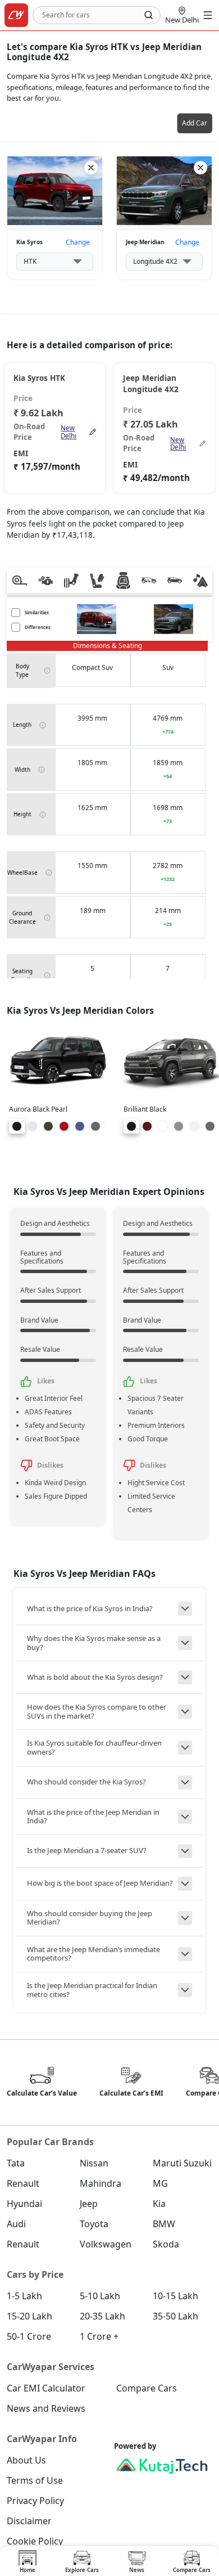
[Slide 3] (48, 1126)
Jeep (89, 2204)
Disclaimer (29, 2521)
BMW (164, 2224)
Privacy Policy (35, 2501)
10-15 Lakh (175, 2296)
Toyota (94, 2224)
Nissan (94, 2163)
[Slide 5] (80, 1126)
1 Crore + (99, 2336)
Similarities (37, 612)
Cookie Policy (35, 2541)
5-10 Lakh (100, 2296)
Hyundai (24, 2204)
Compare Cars (147, 2388)
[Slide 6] (95, 1126)
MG (160, 2183)
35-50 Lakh (175, 2316)
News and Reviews (46, 2408)
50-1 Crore (29, 2336)
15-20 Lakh (29, 2316)
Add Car (195, 123)
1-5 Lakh (24, 2296)
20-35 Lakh (102, 2316)
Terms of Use (35, 2480)
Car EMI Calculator (46, 2388)
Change (78, 242)
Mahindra (101, 2183)
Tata (16, 2163)
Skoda (166, 2244)
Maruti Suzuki (182, 2163)
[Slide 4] (64, 1126)
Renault (23, 2183)
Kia (159, 2204)
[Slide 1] (17, 1126)
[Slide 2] (33, 1126)
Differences (38, 627)
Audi (16, 2224)
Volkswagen (106, 2244)
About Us (26, 2460)
